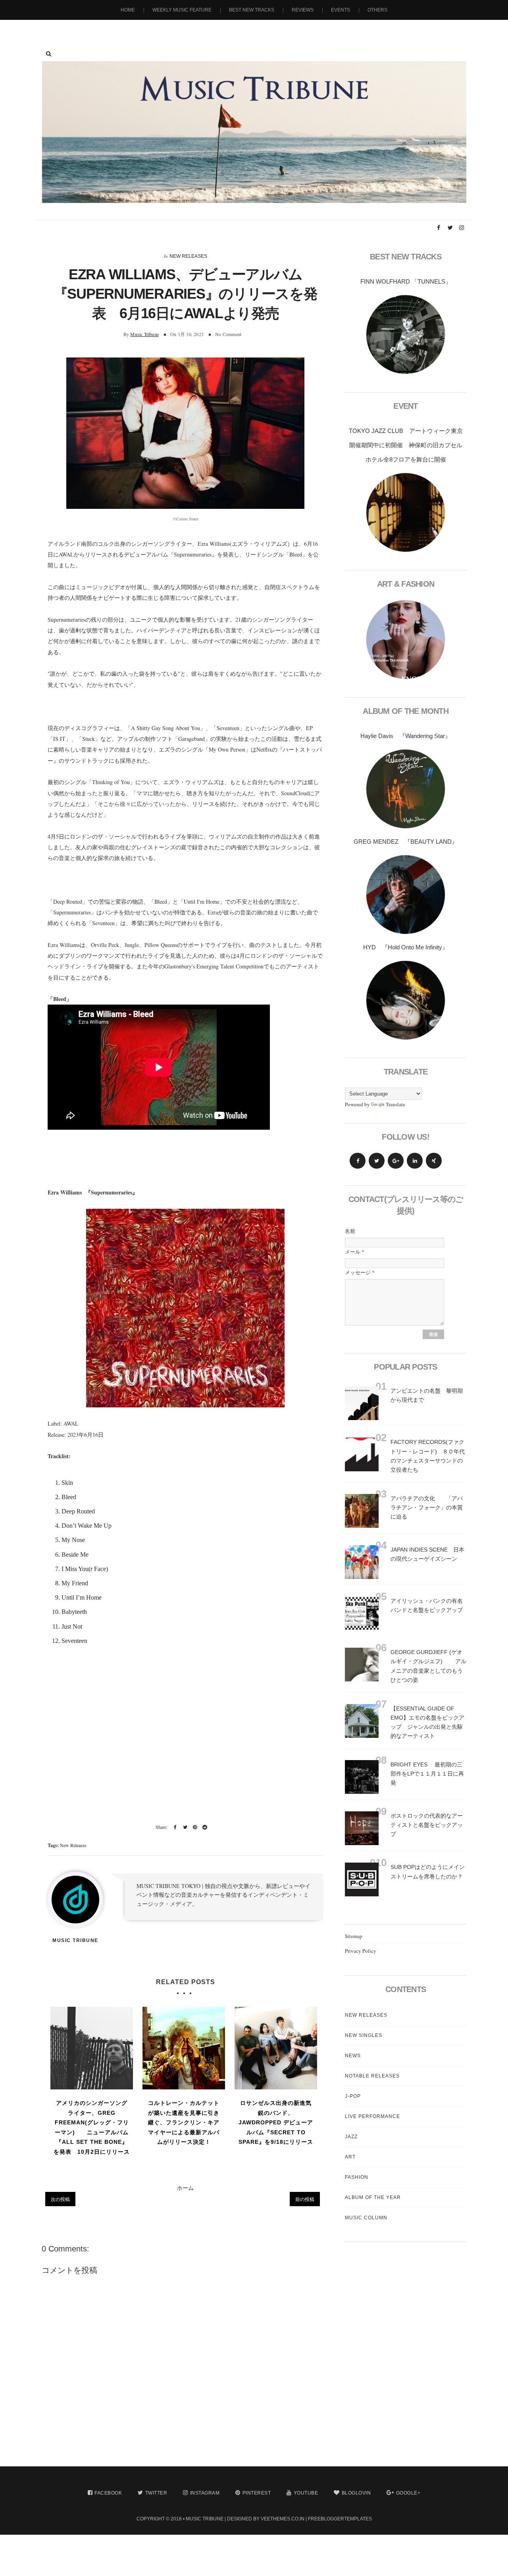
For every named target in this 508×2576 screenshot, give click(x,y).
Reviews (303, 10)
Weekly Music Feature (182, 10)
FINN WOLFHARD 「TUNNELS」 (406, 281)
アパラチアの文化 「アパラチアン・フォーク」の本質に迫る (427, 1507)
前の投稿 (305, 2199)
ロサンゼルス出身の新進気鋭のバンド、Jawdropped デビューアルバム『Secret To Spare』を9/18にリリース (276, 2122)
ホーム (185, 2188)
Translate (395, 1104)
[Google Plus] (396, 1161)
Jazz (351, 2137)
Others (377, 10)
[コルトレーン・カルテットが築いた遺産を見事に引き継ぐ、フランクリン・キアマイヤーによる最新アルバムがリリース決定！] (184, 2048)
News (353, 2056)
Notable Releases (372, 2076)
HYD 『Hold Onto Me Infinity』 (406, 947)
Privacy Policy (361, 1951)
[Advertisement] (185, 1741)
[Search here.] (49, 54)
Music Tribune (144, 334)
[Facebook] (358, 1161)
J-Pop (353, 2096)
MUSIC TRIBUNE (205, 2519)
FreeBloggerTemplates (340, 2519)
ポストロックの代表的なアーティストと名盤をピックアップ (427, 1825)
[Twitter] (377, 1161)
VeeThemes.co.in (283, 2519)
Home (128, 10)
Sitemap (354, 1936)
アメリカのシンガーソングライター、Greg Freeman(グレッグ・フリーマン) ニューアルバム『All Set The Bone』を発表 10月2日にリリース (92, 2127)
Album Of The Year (373, 2197)
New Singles (364, 2035)
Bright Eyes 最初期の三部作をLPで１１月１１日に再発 (427, 1774)
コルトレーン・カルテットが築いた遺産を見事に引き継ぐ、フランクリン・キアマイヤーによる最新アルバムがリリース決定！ (184, 2122)
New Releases (188, 256)
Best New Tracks (252, 10)
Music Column (366, 2218)
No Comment (228, 334)
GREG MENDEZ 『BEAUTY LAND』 (406, 842)
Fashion (357, 2177)
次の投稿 (60, 2199)
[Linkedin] (415, 1161)
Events (341, 10)
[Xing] (434, 1161)
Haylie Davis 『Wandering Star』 (406, 736)
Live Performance (372, 2116)
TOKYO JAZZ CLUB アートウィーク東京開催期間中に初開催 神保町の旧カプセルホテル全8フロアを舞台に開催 (406, 445)
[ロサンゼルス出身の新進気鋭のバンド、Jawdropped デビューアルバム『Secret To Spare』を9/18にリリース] (276, 2048)
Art (350, 2157)
